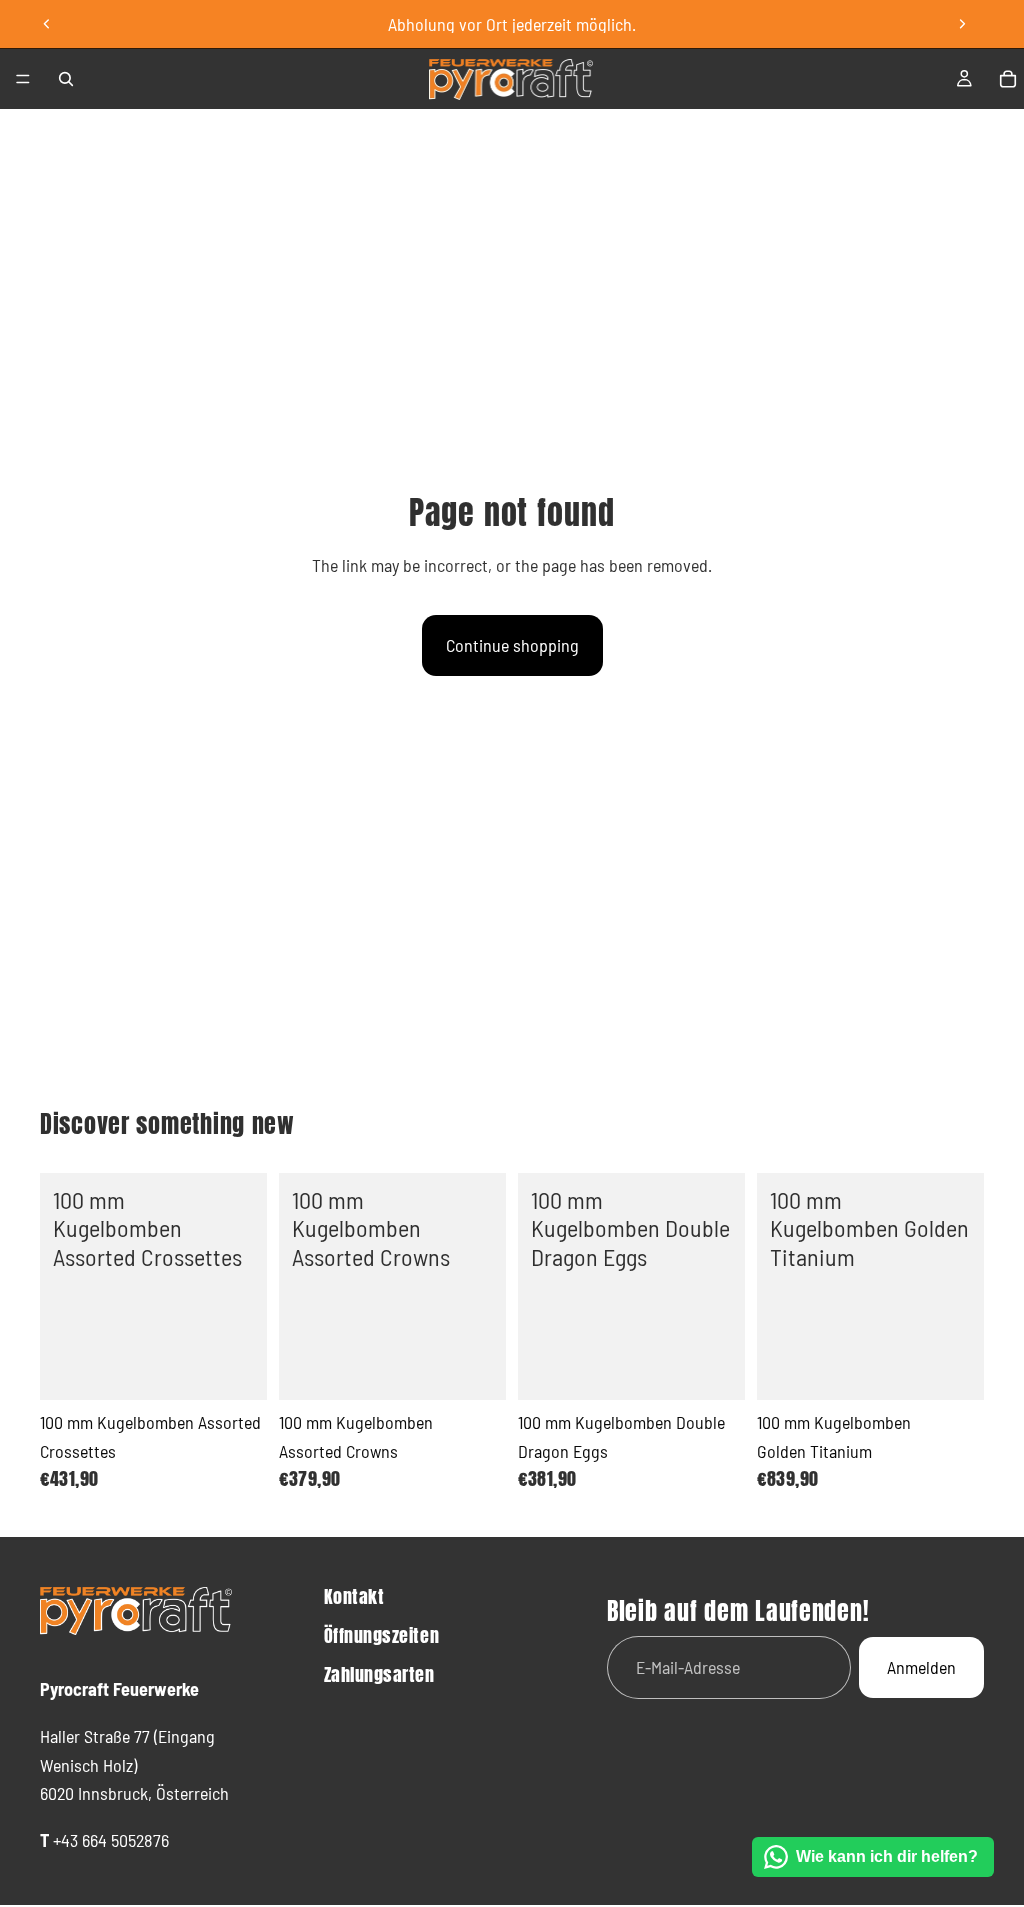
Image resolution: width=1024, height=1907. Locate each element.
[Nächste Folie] (962, 24)
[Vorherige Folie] (47, 24)
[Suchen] (66, 79)
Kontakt (354, 1596)
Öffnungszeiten (382, 1635)
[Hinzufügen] (236, 1369)
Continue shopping (512, 645)
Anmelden (921, 1667)
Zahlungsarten (379, 1674)
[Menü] (23, 79)
